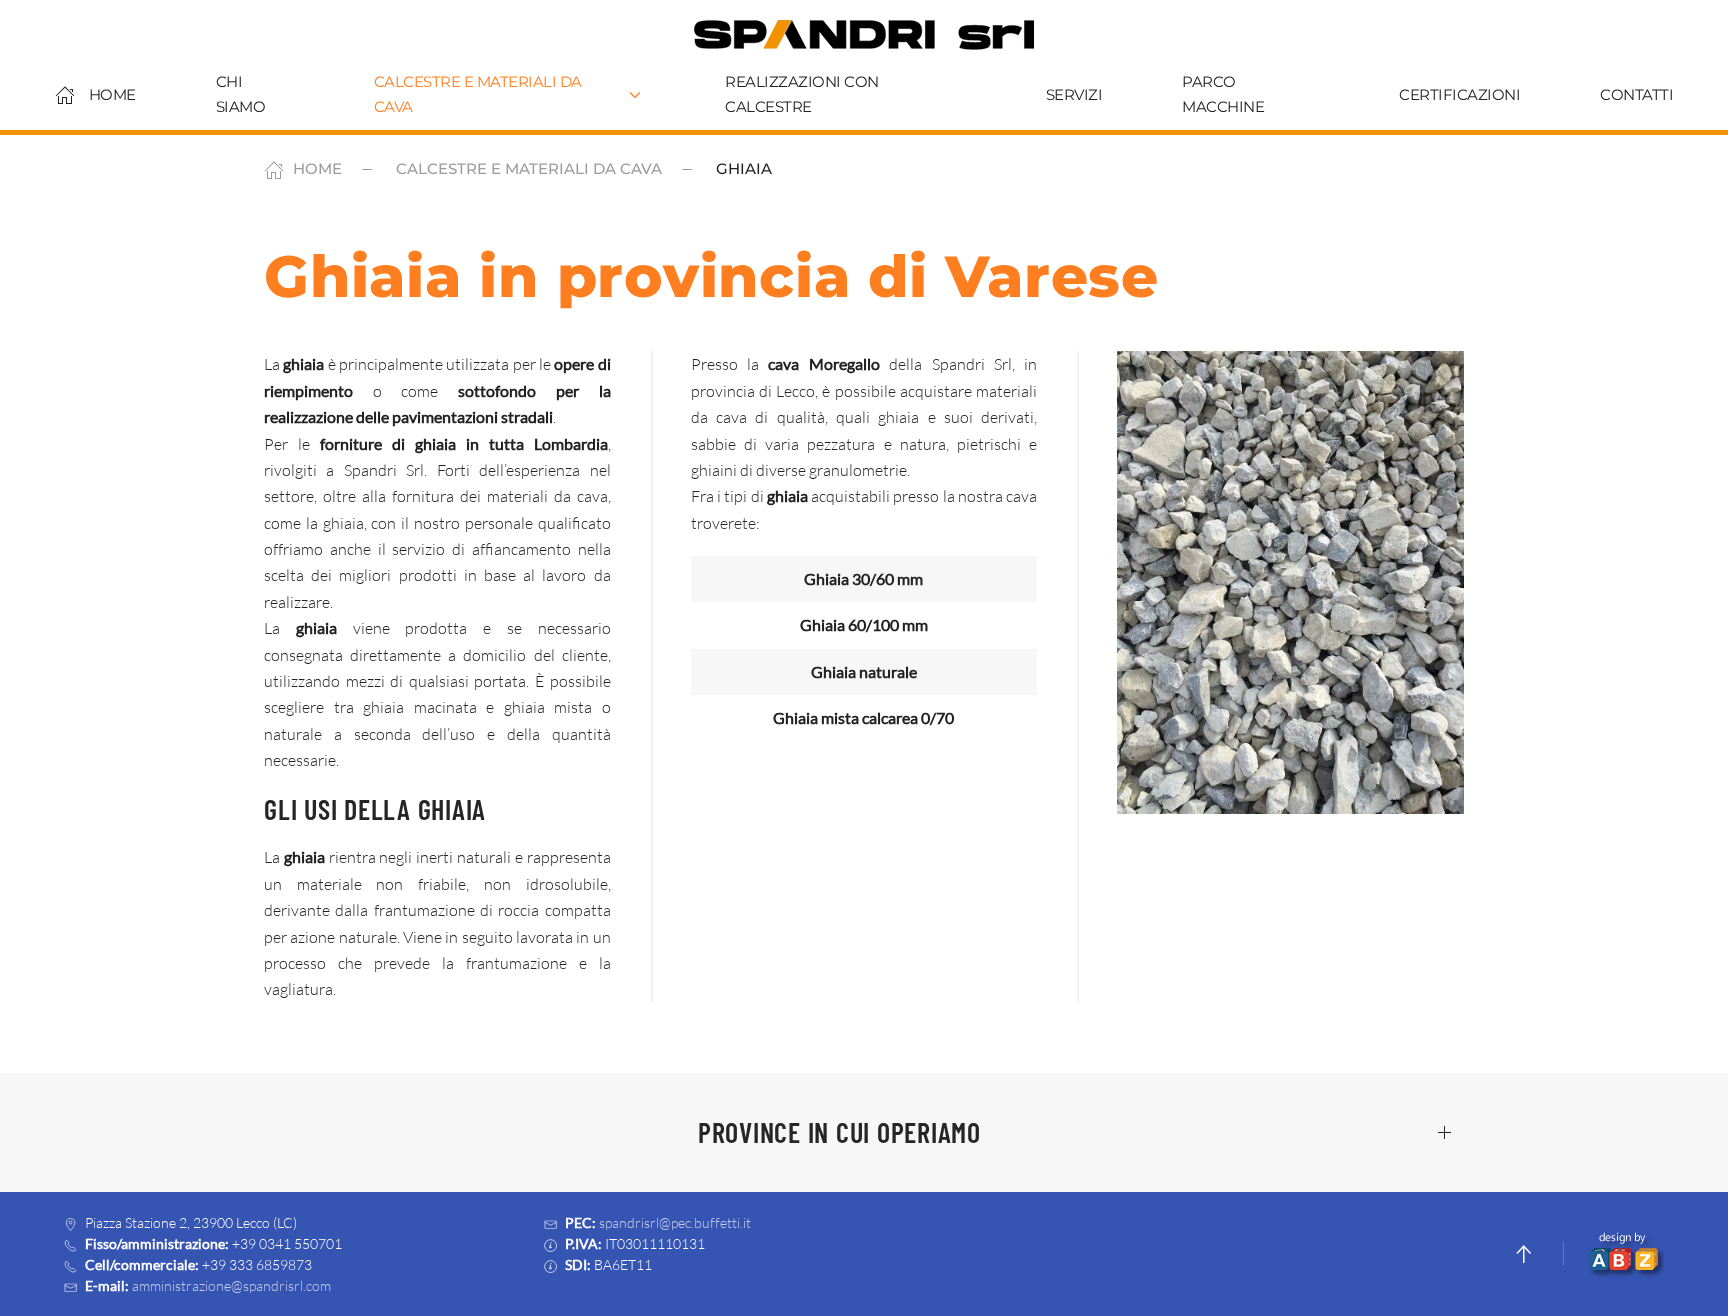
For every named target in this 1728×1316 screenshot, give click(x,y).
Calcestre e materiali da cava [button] (478, 94)
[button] (1290, 582)
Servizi (1074, 94)
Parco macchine (1223, 94)
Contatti (1636, 94)
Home (112, 94)
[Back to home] (864, 35)
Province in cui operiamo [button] (839, 1132)
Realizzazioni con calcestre (802, 94)
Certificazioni (1459, 94)
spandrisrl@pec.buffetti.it (675, 1222)
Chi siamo (241, 94)
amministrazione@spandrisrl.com (231, 1285)
